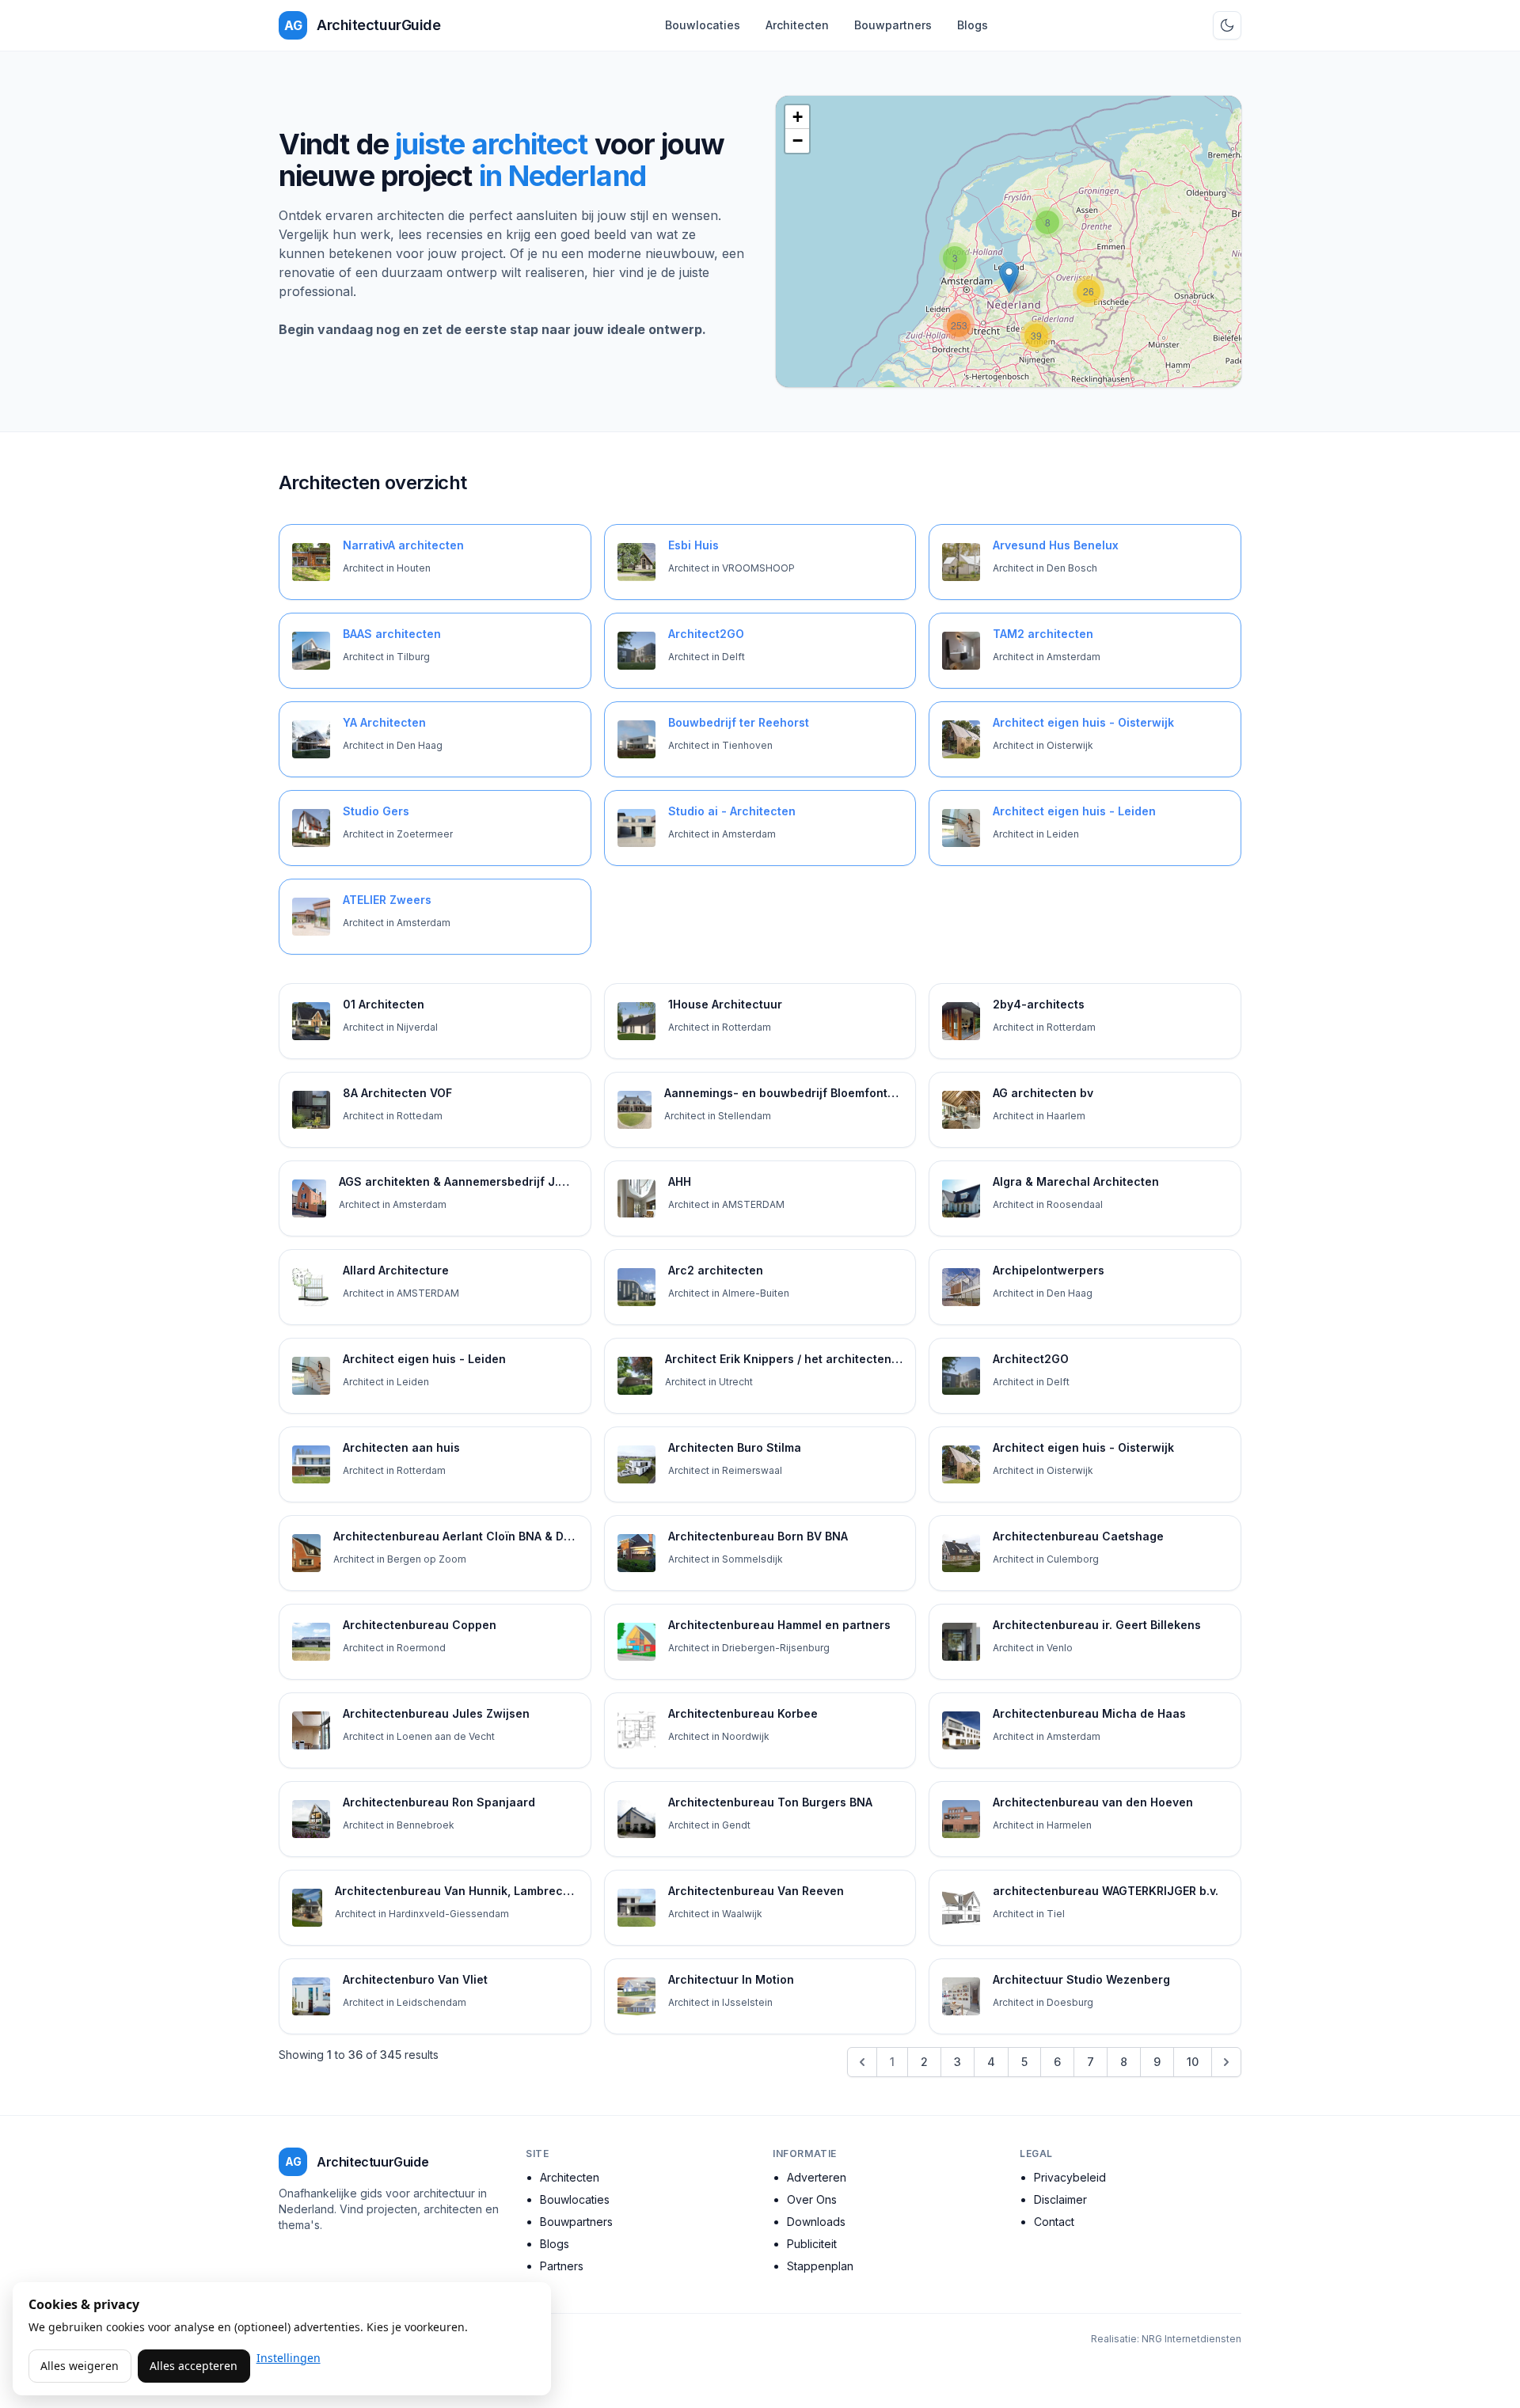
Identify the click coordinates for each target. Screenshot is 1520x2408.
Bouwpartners (893, 25)
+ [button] (798, 117)
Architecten (797, 25)
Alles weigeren (80, 2366)
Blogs (973, 25)
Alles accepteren (194, 2366)
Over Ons (812, 2199)
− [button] (798, 141)
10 (1193, 2062)
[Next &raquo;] (1226, 2062)
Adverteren (817, 2177)
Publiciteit (812, 2244)
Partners (562, 2266)
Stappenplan (820, 2266)
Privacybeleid (1070, 2177)
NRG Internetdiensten (1191, 2339)
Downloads (816, 2222)
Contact (1054, 2222)
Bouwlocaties (703, 25)
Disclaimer (1060, 2199)
